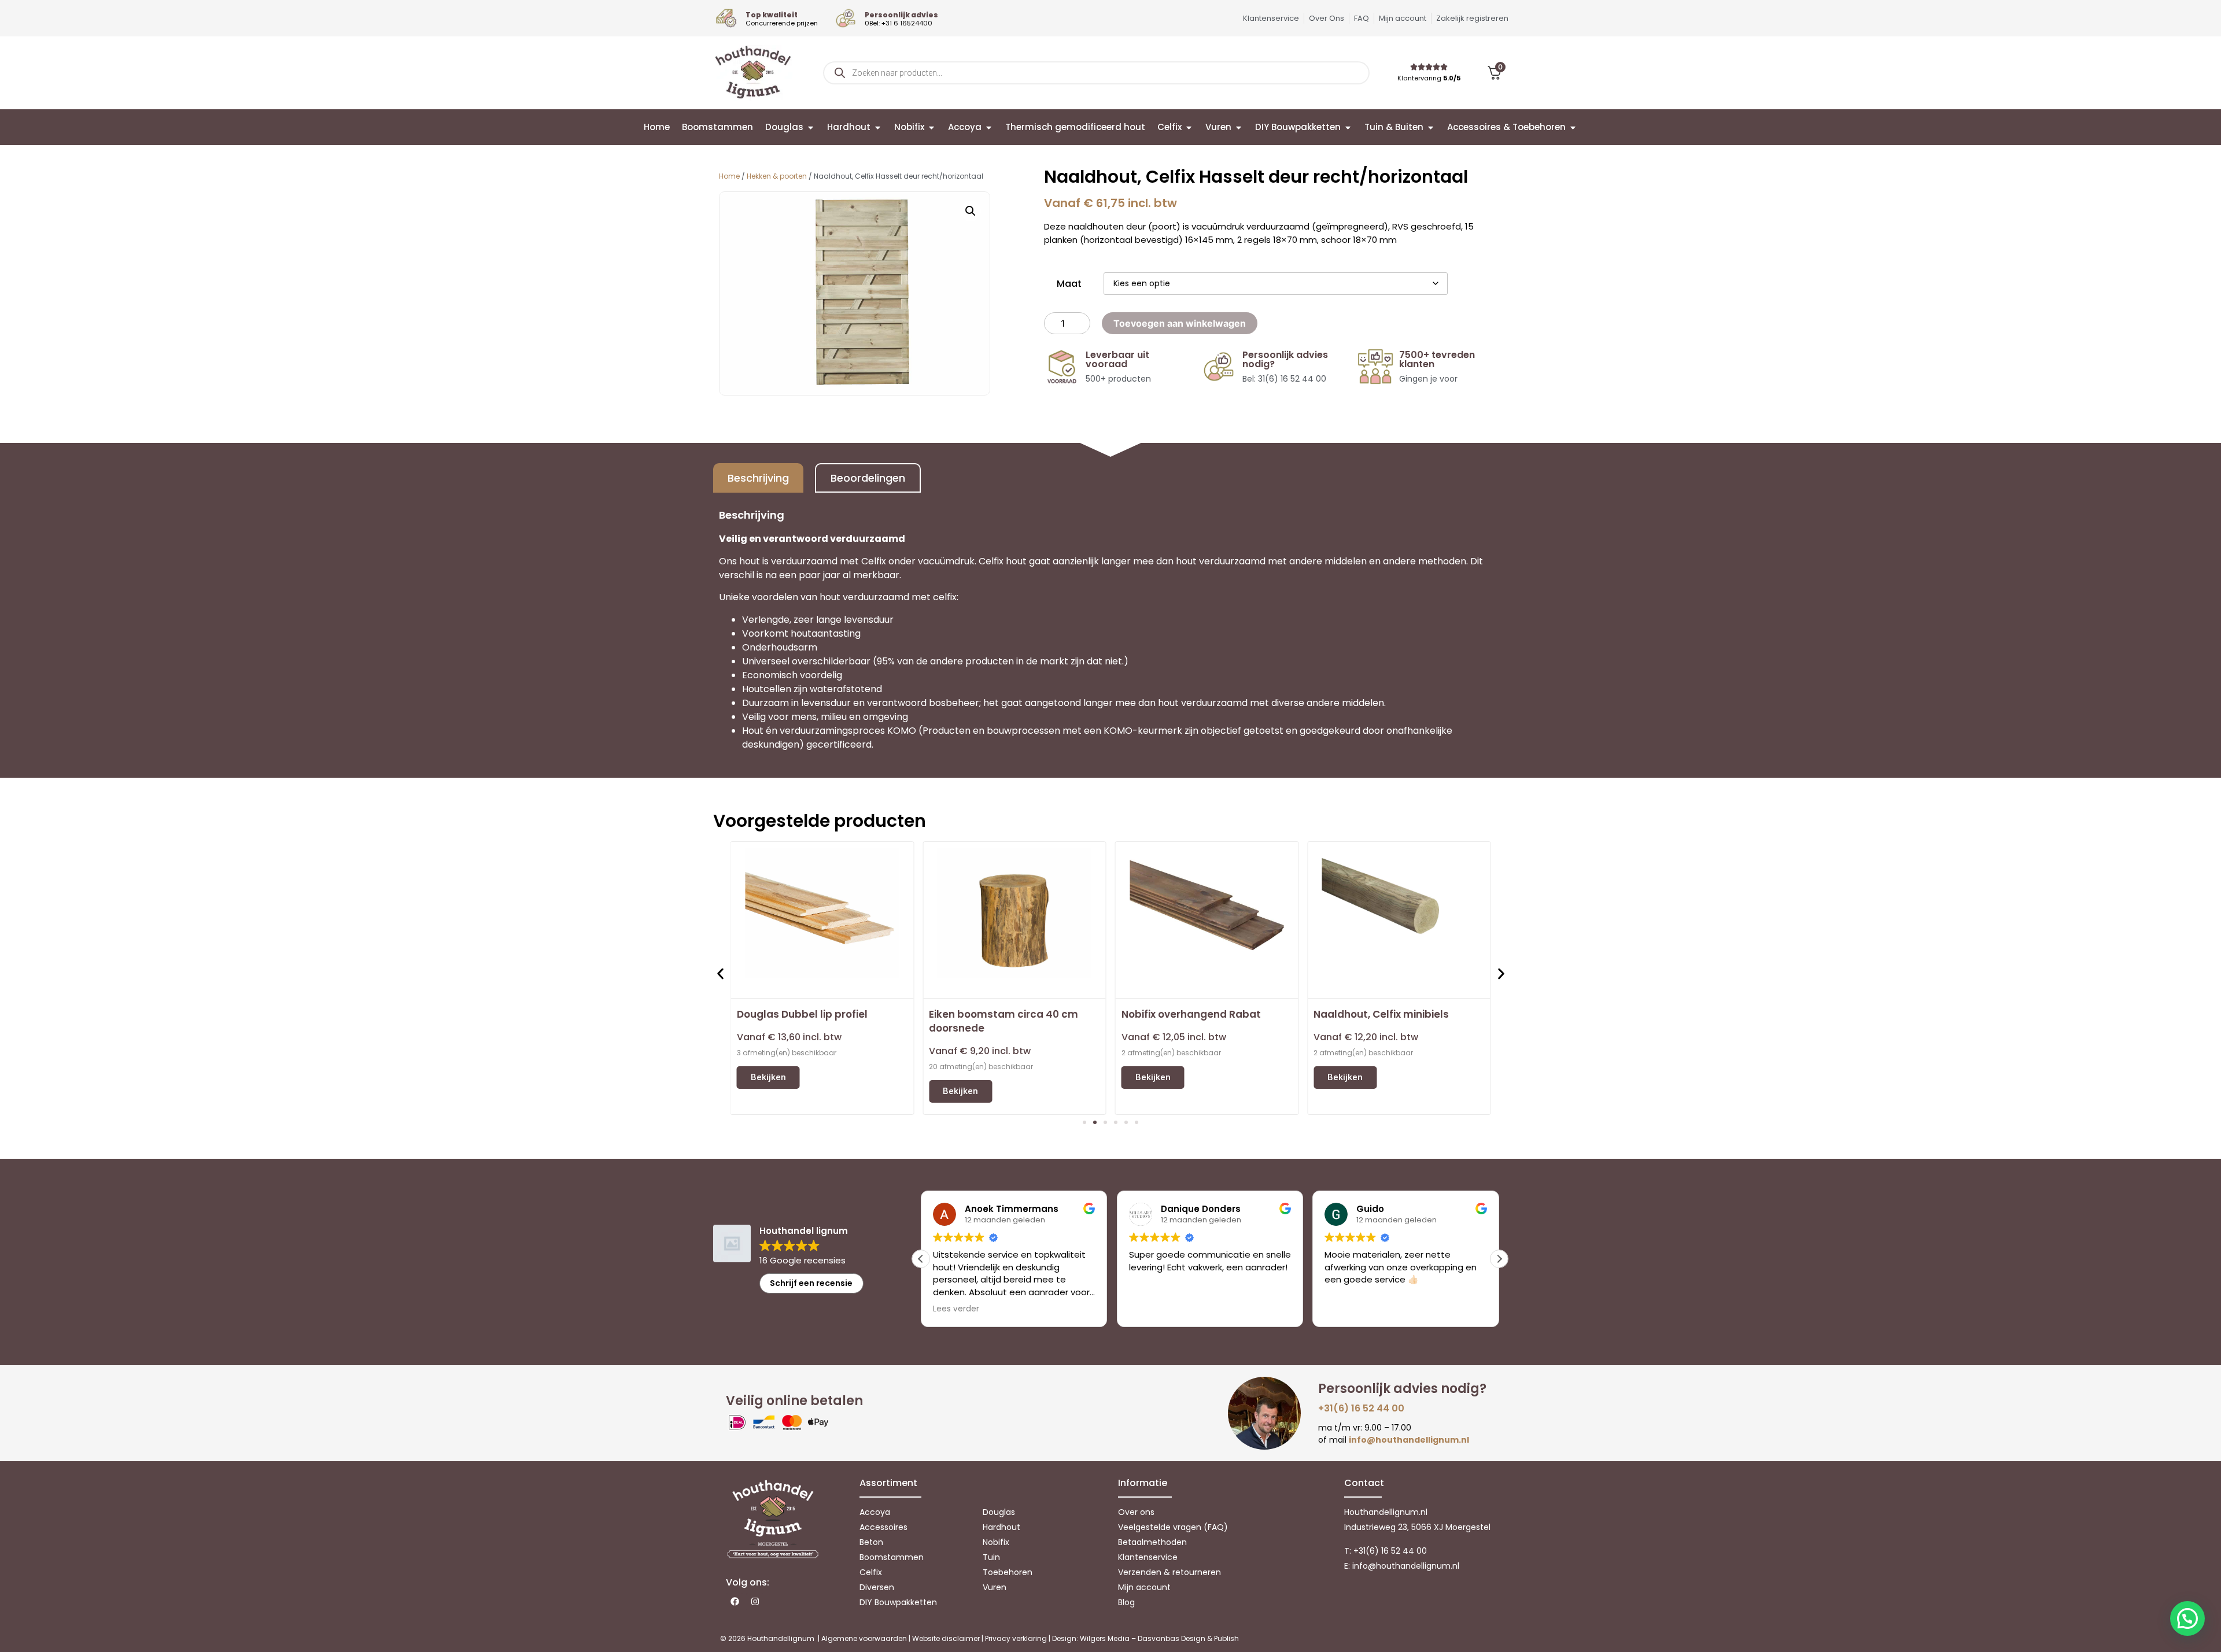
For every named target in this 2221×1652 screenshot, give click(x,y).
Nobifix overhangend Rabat (1191, 1014)
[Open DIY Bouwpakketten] (1348, 127)
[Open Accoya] (989, 127)
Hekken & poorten (777, 176)
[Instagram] (755, 1602)
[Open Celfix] (1189, 127)
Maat (1069, 284)
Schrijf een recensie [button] (811, 1283)
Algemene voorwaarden (864, 1638)
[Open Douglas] (811, 127)
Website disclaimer (946, 1638)
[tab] (758, 478)
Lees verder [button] (956, 1309)
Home (729, 176)
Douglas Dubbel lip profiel (802, 1014)
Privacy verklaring (1016, 1638)
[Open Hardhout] (878, 127)
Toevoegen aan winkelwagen (1180, 323)
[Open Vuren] (1239, 127)
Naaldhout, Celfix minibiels (1381, 1014)
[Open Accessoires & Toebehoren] (1573, 127)
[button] (971, 211)
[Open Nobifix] (931, 127)
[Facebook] (735, 1602)
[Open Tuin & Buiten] (1431, 127)
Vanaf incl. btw (789, 1037)
